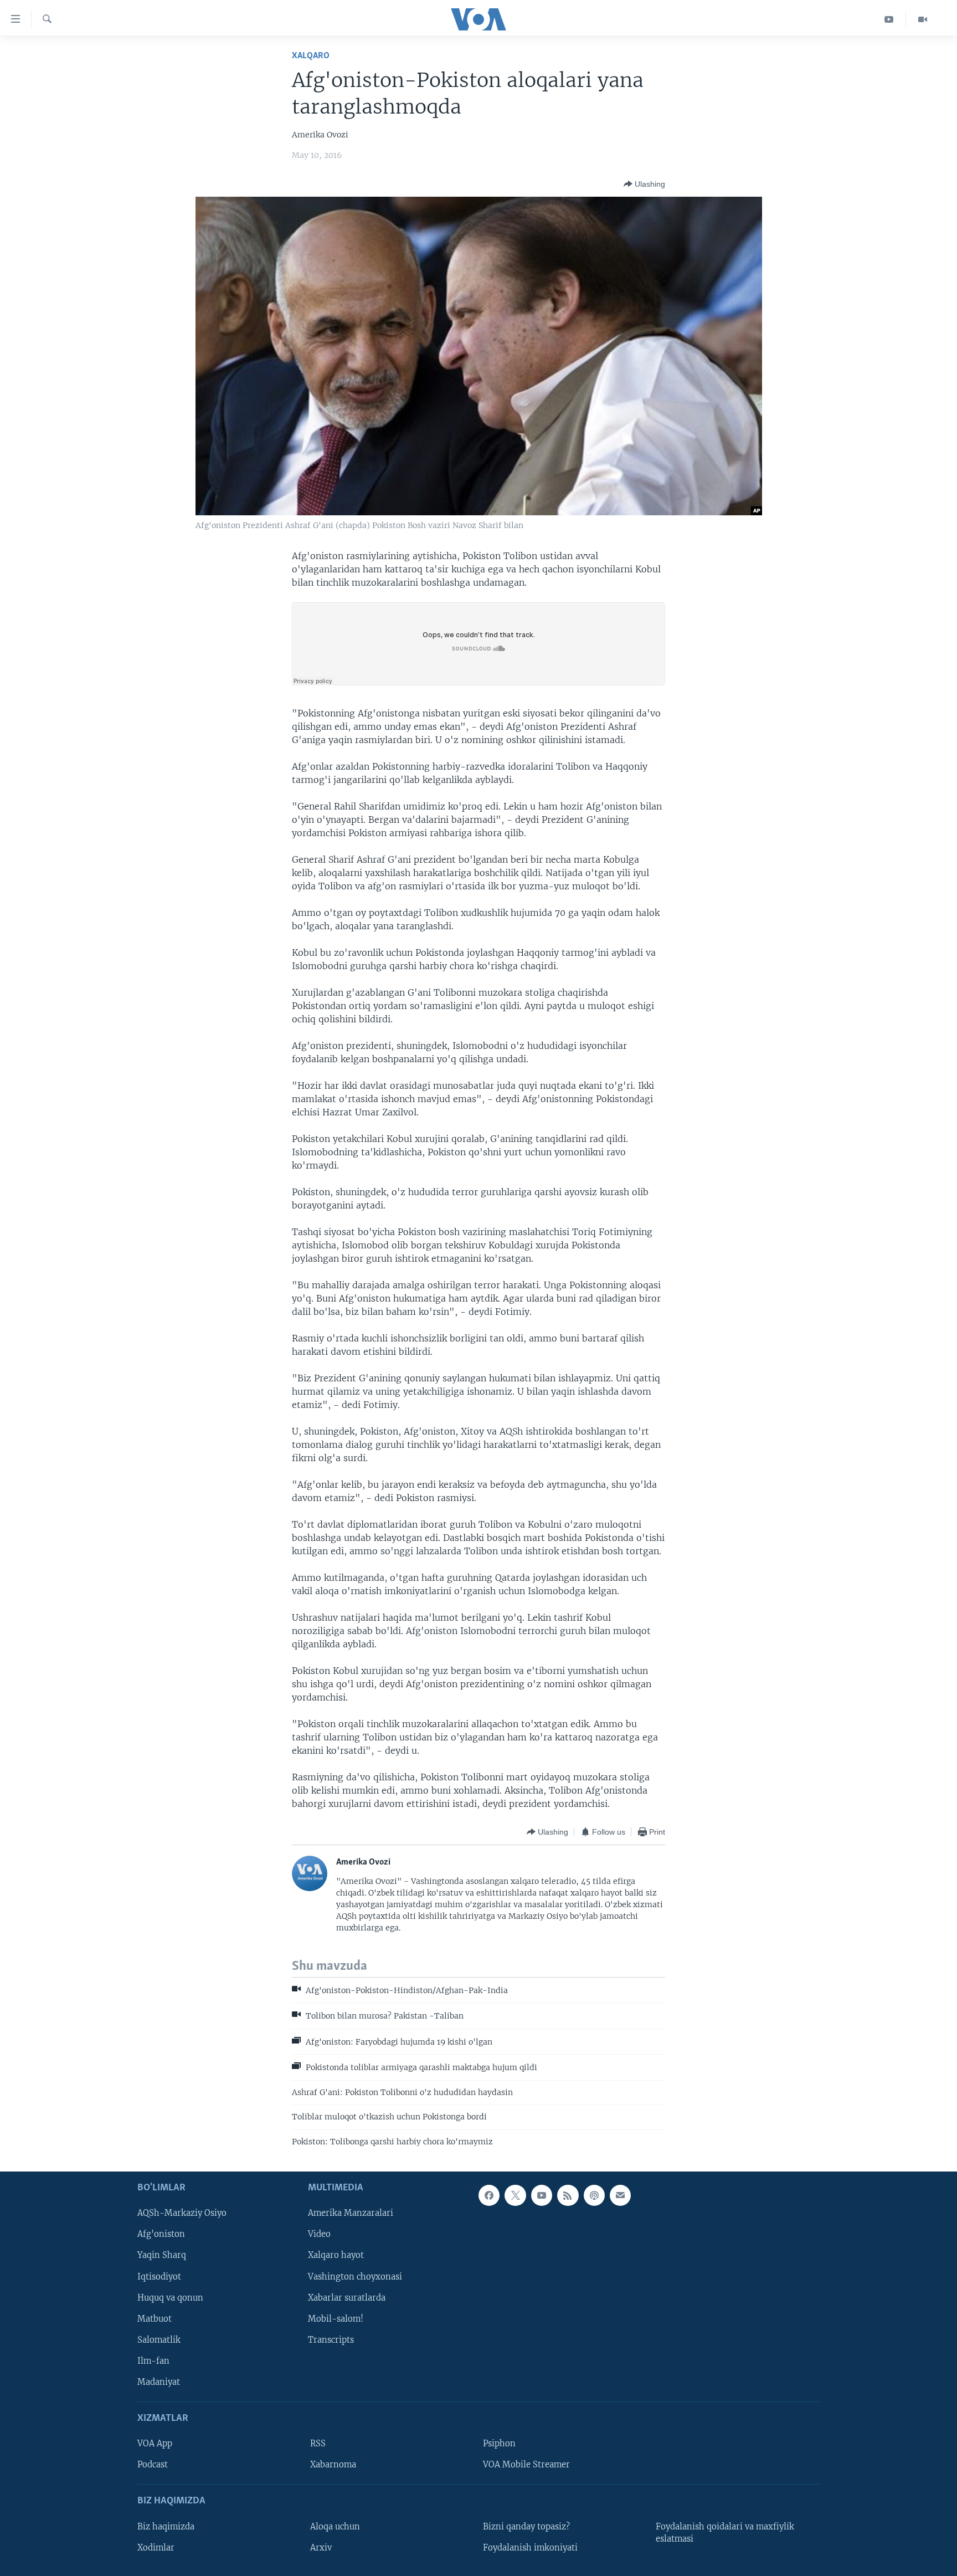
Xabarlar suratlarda (347, 2298)
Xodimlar (156, 2548)
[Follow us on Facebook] (489, 2195)
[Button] (644, 184)
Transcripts (331, 2340)
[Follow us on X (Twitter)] (515, 2195)
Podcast (153, 2465)
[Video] (923, 19)
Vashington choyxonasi (355, 2276)
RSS (318, 2444)
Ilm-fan (153, 2361)
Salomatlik (159, 2340)
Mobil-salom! (336, 2319)
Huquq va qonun (170, 2298)
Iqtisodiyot (159, 2276)
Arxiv (321, 2548)
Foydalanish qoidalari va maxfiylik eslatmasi (725, 2533)
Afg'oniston (161, 2234)
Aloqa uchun (335, 2527)
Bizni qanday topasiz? (526, 2527)
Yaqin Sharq (162, 2255)
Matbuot (155, 2319)
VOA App (155, 2444)
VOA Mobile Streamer (526, 2465)
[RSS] (568, 2195)
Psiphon (499, 2444)
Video (319, 2234)
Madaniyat (159, 2382)
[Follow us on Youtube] (542, 2195)
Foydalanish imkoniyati (530, 2548)
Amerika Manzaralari (351, 2213)
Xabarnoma (333, 2465)
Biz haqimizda (166, 2527)
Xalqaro (311, 56)
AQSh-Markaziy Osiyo (182, 2213)
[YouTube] (889, 19)
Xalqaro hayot (336, 2255)
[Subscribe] (620, 2195)
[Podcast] (594, 2195)
